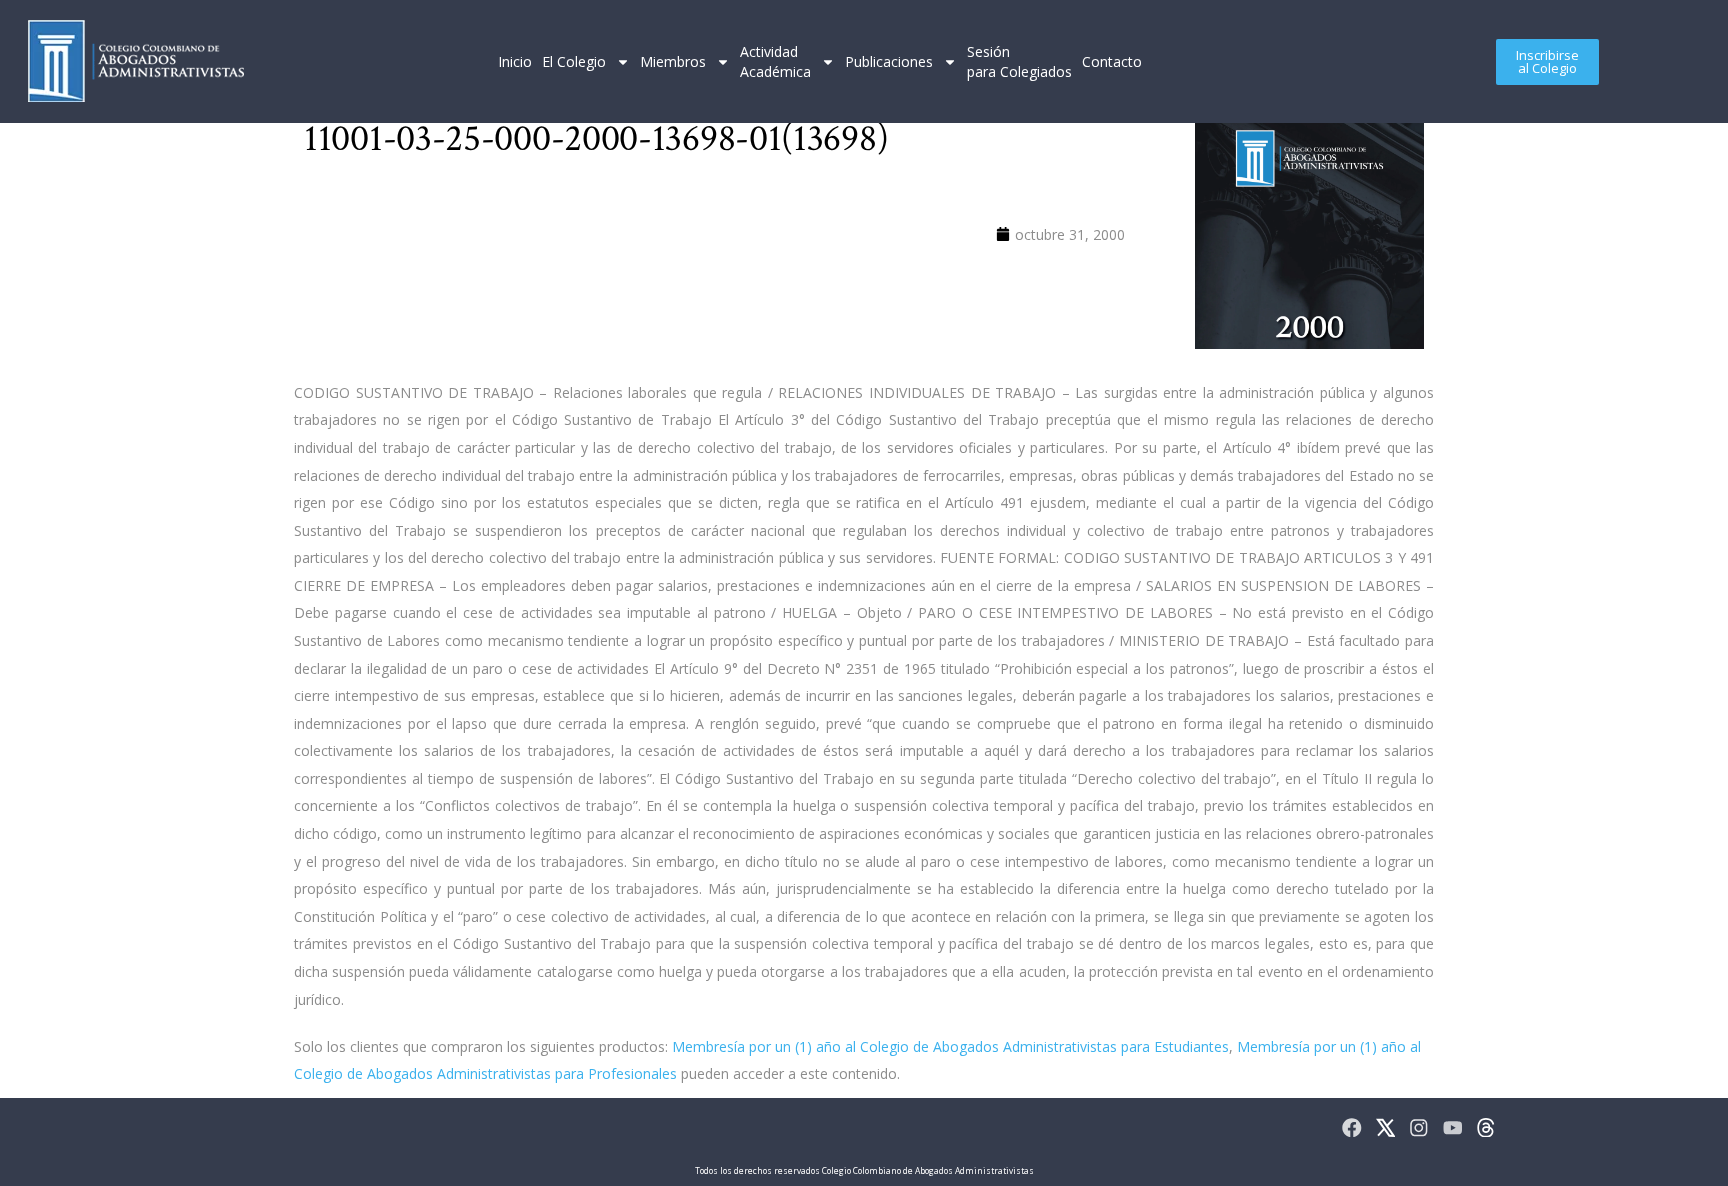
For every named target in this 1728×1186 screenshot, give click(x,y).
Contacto (1112, 61)
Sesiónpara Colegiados (1019, 61)
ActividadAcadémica (775, 61)
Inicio (515, 61)
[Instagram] (1419, 1128)
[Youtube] (1453, 1128)
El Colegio (574, 61)
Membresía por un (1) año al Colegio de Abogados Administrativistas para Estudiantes (950, 1046)
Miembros (673, 61)
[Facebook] (1352, 1128)
